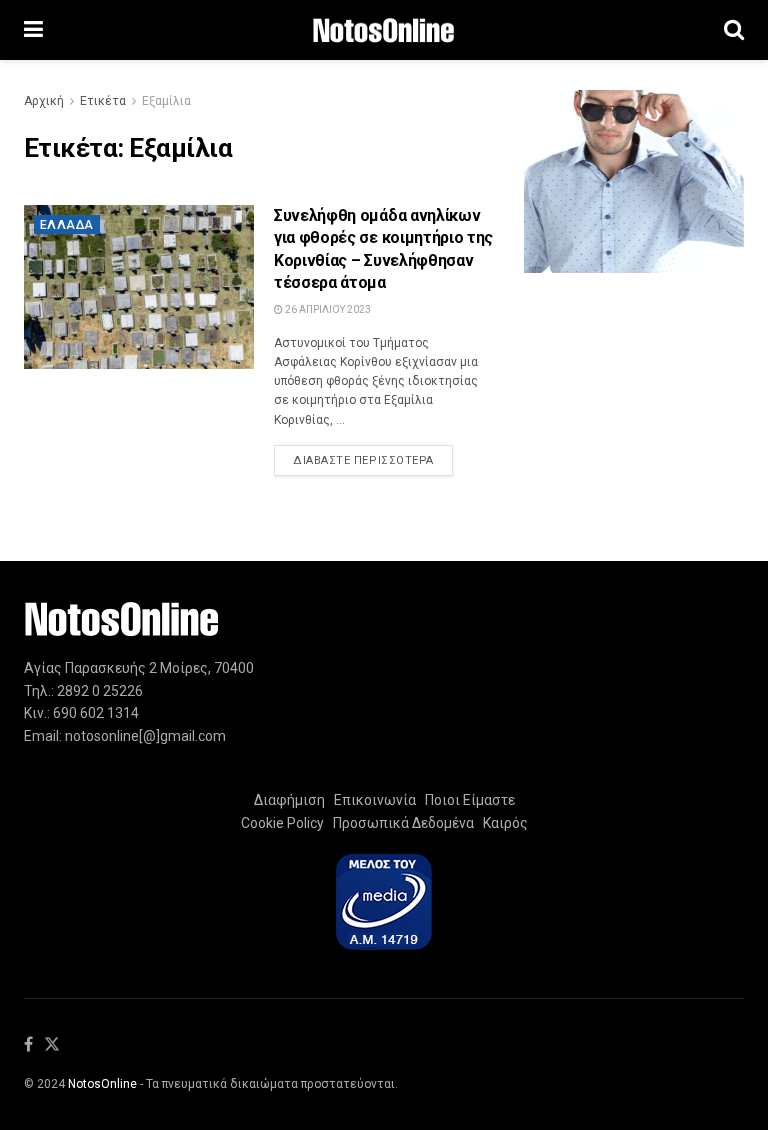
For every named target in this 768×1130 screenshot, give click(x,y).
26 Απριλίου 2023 (327, 309)
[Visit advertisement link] (634, 181)
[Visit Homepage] (383, 30)
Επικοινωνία (375, 800)
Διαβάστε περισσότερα (373, 460)
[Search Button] (734, 30)
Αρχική (44, 101)
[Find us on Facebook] (28, 1045)
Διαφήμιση (289, 800)
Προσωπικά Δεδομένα (400, 823)
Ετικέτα (103, 101)
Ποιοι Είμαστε (467, 800)
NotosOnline (102, 1084)
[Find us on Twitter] (52, 1045)
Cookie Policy (282, 823)
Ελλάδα (67, 225)
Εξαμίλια (166, 101)
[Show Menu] (33, 30)
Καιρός (502, 823)
